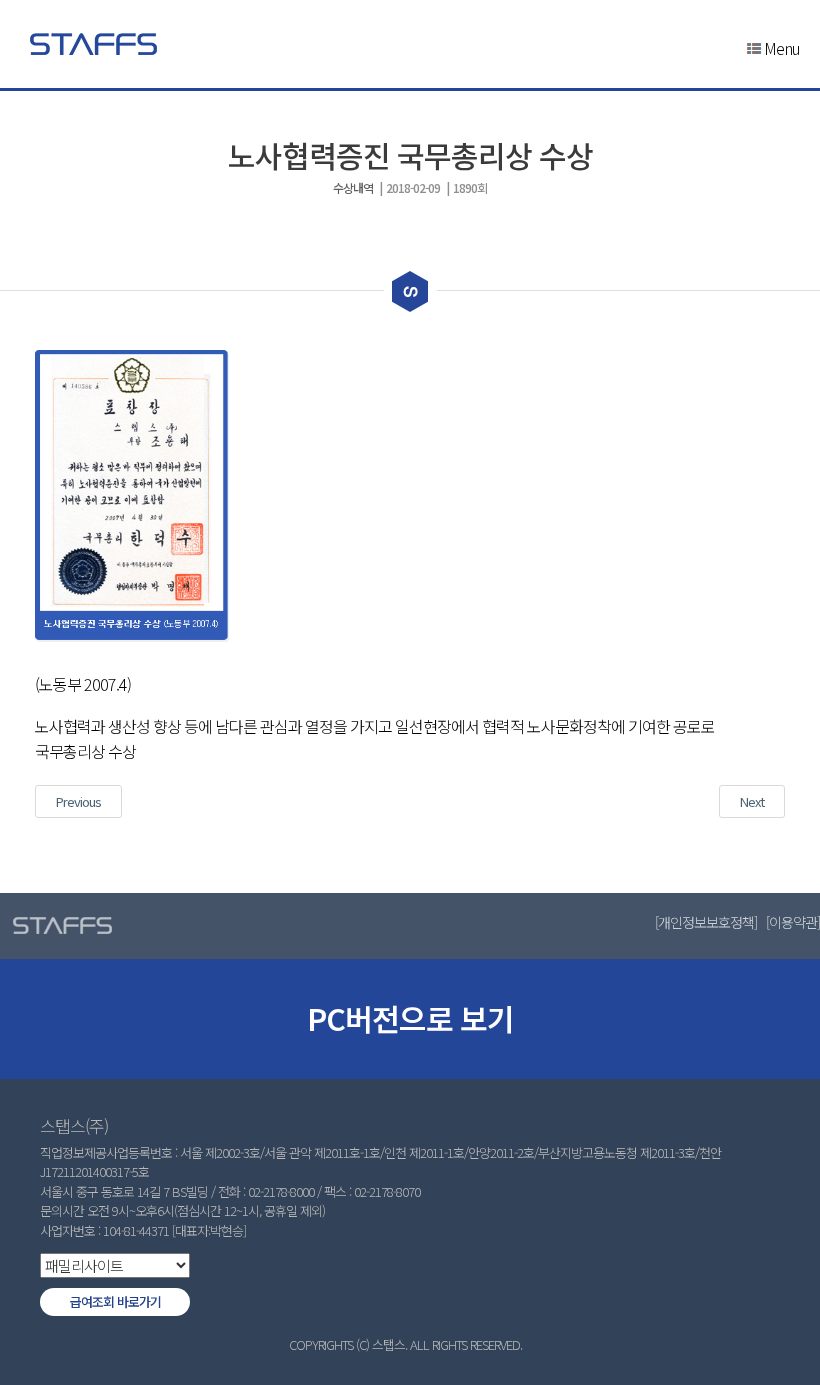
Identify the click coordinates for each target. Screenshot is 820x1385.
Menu (782, 48)
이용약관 (793, 922)
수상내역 (353, 187)
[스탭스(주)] (93, 44)
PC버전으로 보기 (410, 1018)
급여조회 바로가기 (115, 1301)
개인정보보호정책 (706, 922)
